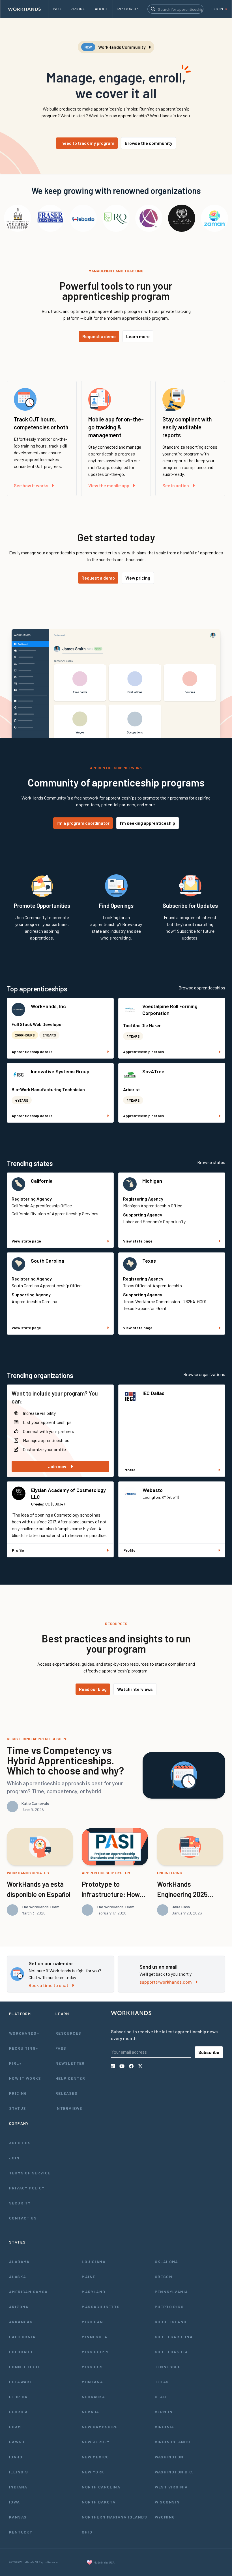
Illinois (19, 2472)
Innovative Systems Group (60, 1071)
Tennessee (168, 2367)
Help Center (70, 2078)
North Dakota (99, 2502)
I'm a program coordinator (83, 823)
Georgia (19, 2412)
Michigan (152, 1181)
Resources (68, 2033)
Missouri (92, 2367)
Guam (15, 2427)
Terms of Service (30, 2173)
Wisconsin (167, 2502)
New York (93, 2472)
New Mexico (95, 2457)
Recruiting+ (24, 2048)
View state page (26, 1241)
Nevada (90, 2412)
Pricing (18, 2093)
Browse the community (149, 143)
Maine (89, 2277)
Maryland (94, 2292)
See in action (176, 485)
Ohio (87, 2532)
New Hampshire (100, 2427)
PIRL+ (15, 2063)
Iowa (15, 2502)
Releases (66, 2093)
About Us (20, 2143)
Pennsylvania (171, 2292)
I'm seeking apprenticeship (148, 823)
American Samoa (28, 2292)
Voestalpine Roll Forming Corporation (170, 1010)
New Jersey (96, 2442)
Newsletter (70, 2063)
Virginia (165, 2427)
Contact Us (23, 2218)
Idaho (16, 2457)
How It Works (25, 2078)
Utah (161, 2397)
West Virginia (171, 2487)
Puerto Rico (169, 2307)
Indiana (18, 2487)
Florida (18, 2397)
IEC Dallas (153, 1393)
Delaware (21, 2382)
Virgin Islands (173, 2442)
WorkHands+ (24, 2033)
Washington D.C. (174, 2472)
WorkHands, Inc (48, 1006)
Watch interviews (135, 1689)
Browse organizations (204, 1374)
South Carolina (48, 1261)
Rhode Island (171, 2322)
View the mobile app (109, 485)
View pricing (138, 578)
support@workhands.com (166, 1982)
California (42, 1181)
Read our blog (93, 1689)
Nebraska (93, 2397)
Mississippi (95, 2352)
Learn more (138, 336)
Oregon (164, 2277)
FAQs (61, 2048)
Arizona (19, 2307)
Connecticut (25, 2367)
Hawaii (17, 2442)
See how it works (31, 485)
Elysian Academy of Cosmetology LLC (68, 1493)
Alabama (19, 2262)
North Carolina (101, 2487)
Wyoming (165, 2517)
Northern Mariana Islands (114, 2517)
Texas (149, 1261)
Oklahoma (167, 2262)
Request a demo (99, 336)
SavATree (153, 1071)
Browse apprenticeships (202, 988)
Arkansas (21, 2322)
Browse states (211, 1162)
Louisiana (94, 2262)
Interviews (69, 2108)
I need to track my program (87, 143)
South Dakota (171, 2352)
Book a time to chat (49, 1985)
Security (20, 2203)
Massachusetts (101, 2307)
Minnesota (94, 2337)
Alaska (18, 2277)
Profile (129, 1470)
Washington (169, 2457)
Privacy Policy (27, 2188)
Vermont (165, 2412)
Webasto (153, 1490)
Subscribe (209, 2052)
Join (14, 2158)
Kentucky (21, 2532)
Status (18, 2108)
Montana (92, 2382)
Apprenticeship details (32, 1052)
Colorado (21, 2352)
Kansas (18, 2517)
